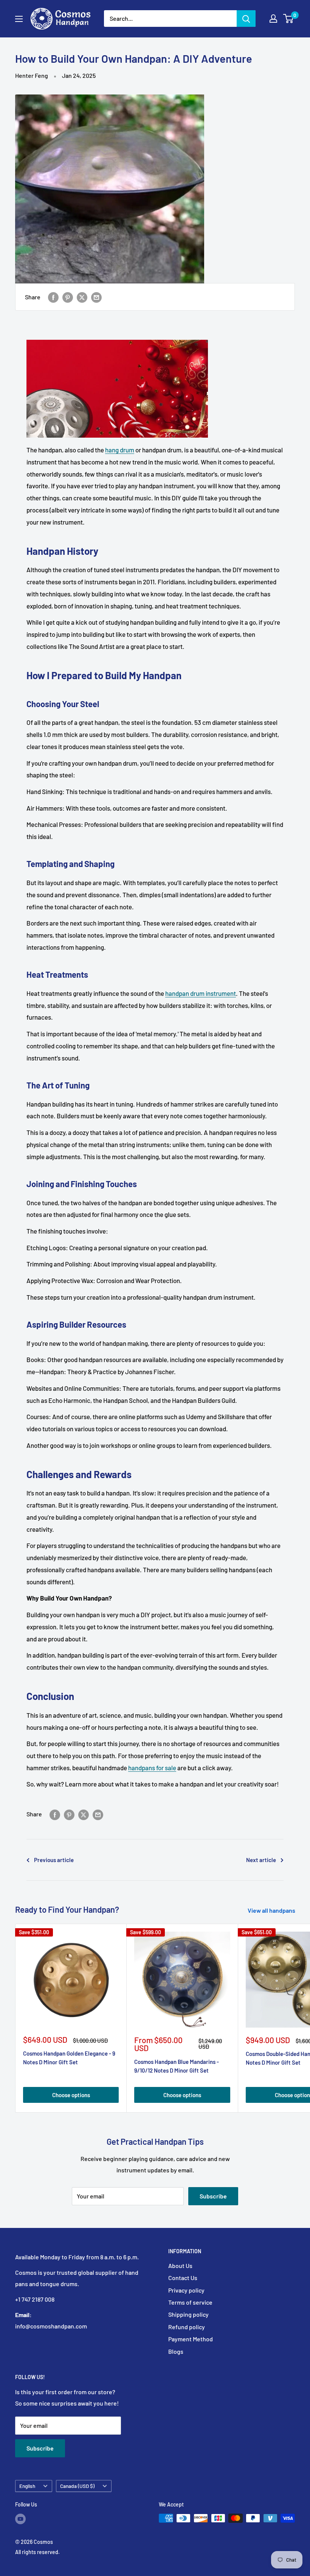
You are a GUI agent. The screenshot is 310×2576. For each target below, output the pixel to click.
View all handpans (272, 1910)
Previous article (54, 1860)
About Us (180, 2266)
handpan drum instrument (201, 993)
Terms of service (190, 2302)
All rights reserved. (37, 2552)
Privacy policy (186, 2290)
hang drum (120, 450)
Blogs (176, 2351)
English (27, 2486)
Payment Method (191, 2339)
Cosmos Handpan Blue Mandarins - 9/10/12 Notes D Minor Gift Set (177, 2066)
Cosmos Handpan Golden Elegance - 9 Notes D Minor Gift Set (69, 2058)
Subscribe (213, 2196)
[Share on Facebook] (53, 297)
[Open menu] (19, 19)
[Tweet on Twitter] (82, 297)
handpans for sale (152, 1768)
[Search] (246, 19)
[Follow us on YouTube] (20, 2519)
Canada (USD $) (77, 2486)
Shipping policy (188, 2314)
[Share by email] (96, 297)
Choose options (71, 2095)
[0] (289, 19)
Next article (261, 1860)
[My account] (273, 19)
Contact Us (183, 2278)
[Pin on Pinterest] (68, 297)
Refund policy (187, 2327)
